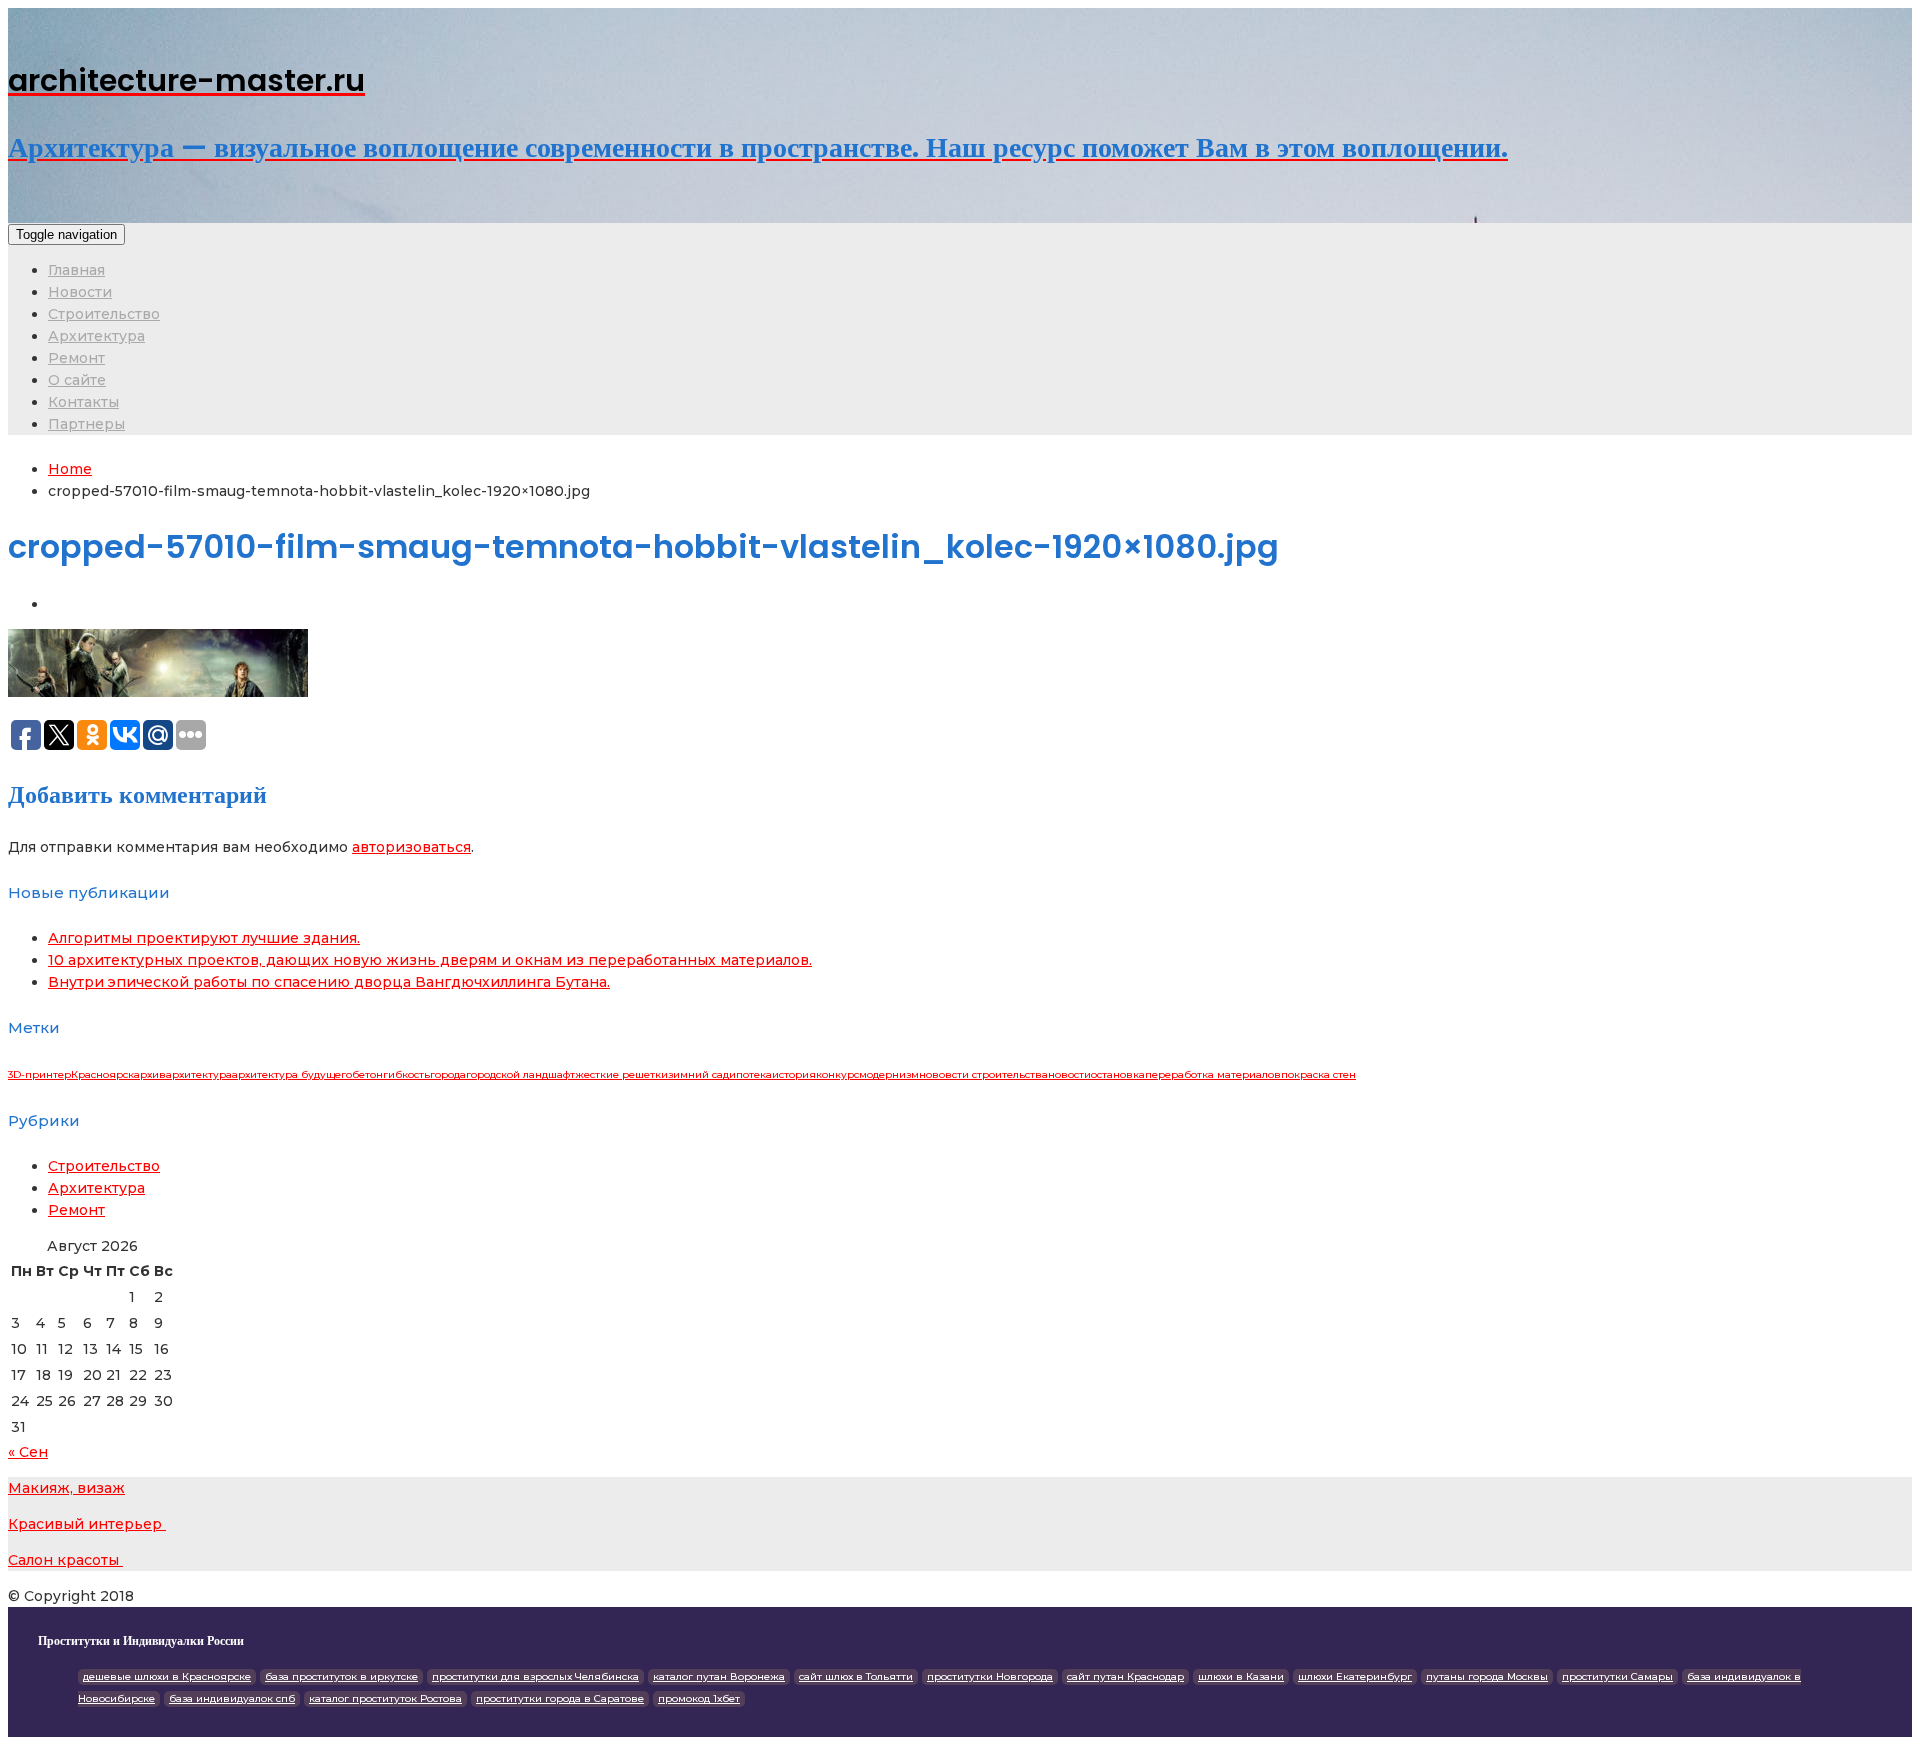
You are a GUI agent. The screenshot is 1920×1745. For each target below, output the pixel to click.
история (794, 1074)
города (448, 1074)
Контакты (83, 402)
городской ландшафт (520, 1074)
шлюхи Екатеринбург (1355, 1676)
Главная (76, 270)
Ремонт (76, 358)
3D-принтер (39, 1074)
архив (150, 1074)
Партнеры (86, 424)
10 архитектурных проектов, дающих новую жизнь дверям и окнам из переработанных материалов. (430, 960)
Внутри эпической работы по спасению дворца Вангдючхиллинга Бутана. (329, 982)
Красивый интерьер (87, 1524)
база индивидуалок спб (232, 1698)
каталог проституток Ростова (385, 1698)
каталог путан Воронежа (719, 1676)
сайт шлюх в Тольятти (856, 1676)
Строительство (104, 314)
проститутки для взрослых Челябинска (535, 1676)
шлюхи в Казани (1241, 1676)
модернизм (889, 1074)
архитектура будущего (292, 1074)
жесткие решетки (621, 1074)
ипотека (750, 1074)
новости (1069, 1074)
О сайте (77, 380)
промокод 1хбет (699, 1698)
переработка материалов (1213, 1074)
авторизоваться (411, 847)
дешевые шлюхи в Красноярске (167, 1676)
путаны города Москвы (1487, 1676)
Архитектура (96, 336)
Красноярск (102, 1074)
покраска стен (1318, 1074)
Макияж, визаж (66, 1488)
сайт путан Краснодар (1125, 1676)
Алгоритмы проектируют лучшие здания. (204, 938)
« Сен (28, 1452)
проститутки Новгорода (990, 1676)
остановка (1118, 1074)
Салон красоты (65, 1560)
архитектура (199, 1074)
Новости (80, 292)
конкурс (837, 1074)
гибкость (406, 1074)
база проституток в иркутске (341, 1676)
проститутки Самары (1617, 1676)
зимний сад (698, 1074)
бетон (367, 1074)
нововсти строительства (983, 1074)
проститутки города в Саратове (560, 1698)
